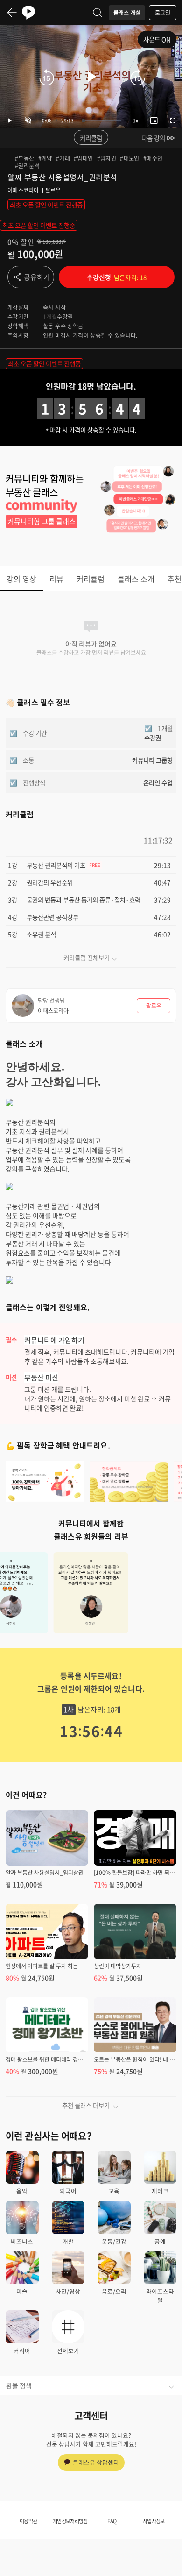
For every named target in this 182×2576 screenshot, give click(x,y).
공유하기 (37, 277)
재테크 (160, 2191)
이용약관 (28, 2521)
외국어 (68, 2191)
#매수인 (153, 158)
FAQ (112, 2521)
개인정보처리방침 (70, 2521)
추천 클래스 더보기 (86, 2105)
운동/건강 (114, 2241)
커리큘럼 (91, 138)
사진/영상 (68, 2291)
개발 (68, 2241)
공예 (160, 2241)
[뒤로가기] (12, 13)
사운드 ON (157, 39)
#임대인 (84, 158)
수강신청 (117, 277)
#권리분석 (27, 166)
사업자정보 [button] (154, 2521)
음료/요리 (114, 2291)
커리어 (22, 2351)
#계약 (45, 158)
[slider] (102, 121)
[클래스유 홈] (28, 13)
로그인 (163, 13)
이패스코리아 (23, 190)
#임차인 (107, 158)
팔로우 (53, 190)
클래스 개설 (127, 13)
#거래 (63, 158)
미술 (22, 2291)
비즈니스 (22, 2241)
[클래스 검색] (98, 13)
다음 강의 (153, 138)
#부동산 (25, 158)
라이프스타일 (160, 2296)
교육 (114, 2191)
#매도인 (130, 158)
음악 (22, 2191)
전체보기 (68, 2351)
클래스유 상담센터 (96, 2462)
